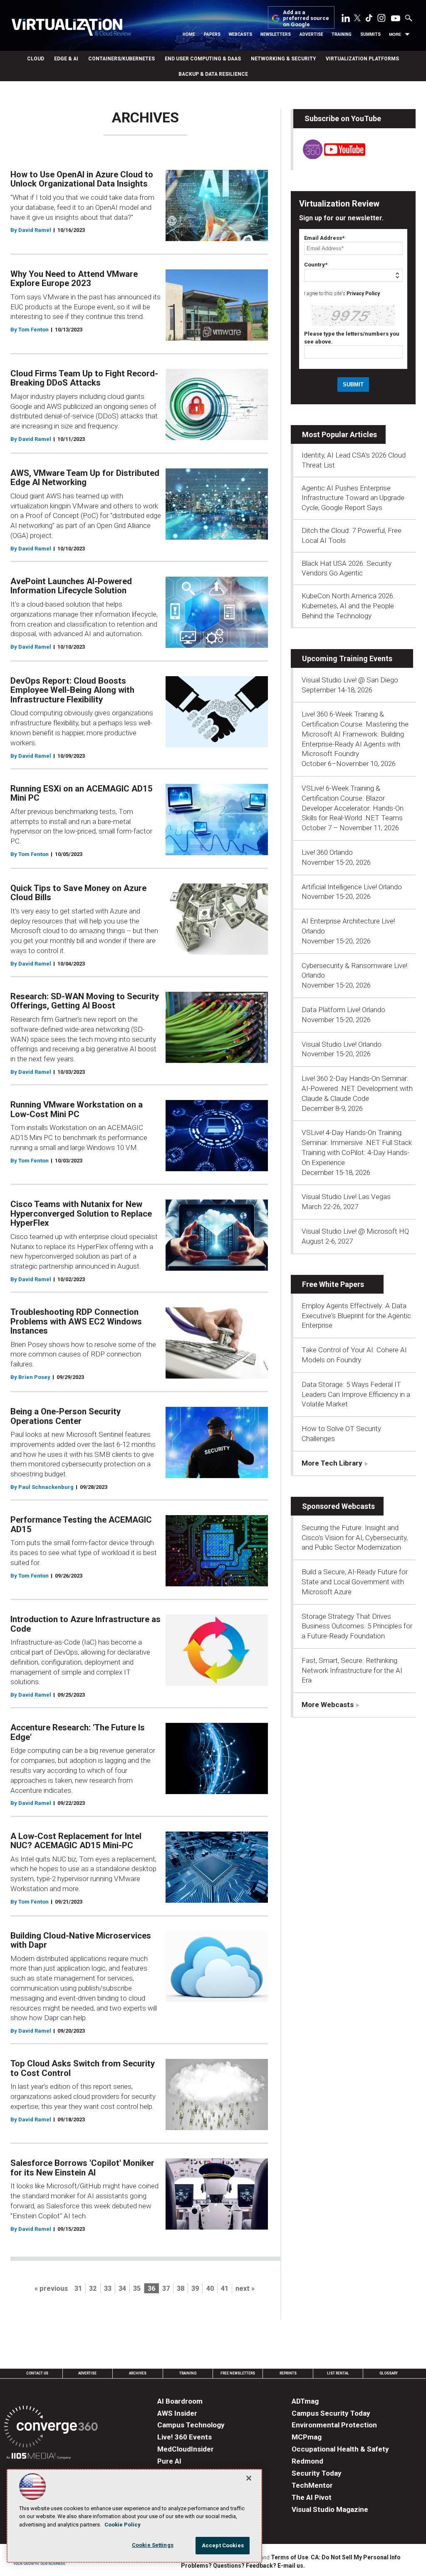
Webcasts (240, 34)
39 (195, 2289)
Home (189, 34)
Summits (370, 34)
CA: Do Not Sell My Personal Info (356, 2557)
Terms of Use (290, 2557)
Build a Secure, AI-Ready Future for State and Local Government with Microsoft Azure (355, 1582)
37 (166, 2289)
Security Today (317, 2473)
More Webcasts (328, 1705)
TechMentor (312, 2485)
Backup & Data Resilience (213, 74)
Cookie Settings (153, 2545)
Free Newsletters (238, 2373)
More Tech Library (332, 1463)
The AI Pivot (312, 2497)
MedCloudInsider (186, 2449)
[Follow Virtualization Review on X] (357, 19)
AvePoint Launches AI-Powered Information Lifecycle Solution (71, 586)
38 (181, 2289)
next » (245, 2289)
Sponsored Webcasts (338, 1506)
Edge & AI (66, 59)
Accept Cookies (223, 2545)
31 (78, 2289)
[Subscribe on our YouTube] (329, 157)
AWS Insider (177, 2413)
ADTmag (305, 2401)
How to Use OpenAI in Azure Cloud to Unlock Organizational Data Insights (82, 179)
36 (151, 2289)
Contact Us (37, 2373)
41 (225, 2289)
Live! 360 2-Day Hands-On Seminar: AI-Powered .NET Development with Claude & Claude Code (357, 1088)
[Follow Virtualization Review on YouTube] (396, 19)
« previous (51, 2289)
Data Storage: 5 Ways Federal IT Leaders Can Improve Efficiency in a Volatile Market (356, 1394)
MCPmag (307, 2437)
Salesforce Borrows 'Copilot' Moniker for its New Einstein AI (82, 2168)
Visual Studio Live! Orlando (342, 1044)
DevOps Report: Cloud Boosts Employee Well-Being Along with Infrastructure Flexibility (72, 690)
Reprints (288, 2373)
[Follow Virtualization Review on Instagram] (381, 20)
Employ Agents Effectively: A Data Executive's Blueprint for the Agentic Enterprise (356, 1316)
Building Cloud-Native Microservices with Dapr (81, 1940)
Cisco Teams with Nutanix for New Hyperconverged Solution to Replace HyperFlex (81, 1213)
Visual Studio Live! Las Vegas (346, 1197)
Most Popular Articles (339, 434)
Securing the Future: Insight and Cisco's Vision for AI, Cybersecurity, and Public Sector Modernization (355, 1538)
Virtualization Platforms (362, 59)
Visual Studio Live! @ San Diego (350, 680)
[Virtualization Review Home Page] (71, 29)
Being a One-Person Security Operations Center (66, 1416)
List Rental (338, 2373)
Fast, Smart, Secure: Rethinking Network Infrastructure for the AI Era (352, 1670)
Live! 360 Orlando (327, 852)
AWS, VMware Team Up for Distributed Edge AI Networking (85, 478)
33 (108, 2289)
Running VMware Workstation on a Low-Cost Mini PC (77, 1109)
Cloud (36, 59)
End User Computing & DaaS (203, 59)
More (395, 34)
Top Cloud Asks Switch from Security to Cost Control (83, 2068)
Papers (212, 34)
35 (137, 2289)
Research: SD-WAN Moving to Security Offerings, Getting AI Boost (85, 1001)
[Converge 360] (51, 2428)
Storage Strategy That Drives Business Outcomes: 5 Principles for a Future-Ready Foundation (357, 1626)
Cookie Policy (123, 2525)
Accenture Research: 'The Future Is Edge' (78, 1732)
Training (342, 34)
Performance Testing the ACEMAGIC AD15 (81, 1524)
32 (93, 2289)
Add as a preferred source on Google (306, 19)
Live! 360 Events (185, 2437)
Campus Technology (191, 2425)
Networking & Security (283, 59)
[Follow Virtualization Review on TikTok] (369, 20)
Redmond (307, 2461)
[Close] (249, 2478)
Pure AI (169, 2461)
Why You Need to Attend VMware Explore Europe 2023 (74, 279)
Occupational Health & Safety (340, 2449)
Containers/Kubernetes (121, 59)
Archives (138, 2373)
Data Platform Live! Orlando (343, 1010)
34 (122, 2289)
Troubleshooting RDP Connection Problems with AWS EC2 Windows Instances (76, 1321)
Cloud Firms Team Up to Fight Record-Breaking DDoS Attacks (84, 378)
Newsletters (276, 34)
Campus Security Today (331, 2413)
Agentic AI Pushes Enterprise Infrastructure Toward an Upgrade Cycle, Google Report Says (353, 498)
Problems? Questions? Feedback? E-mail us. (243, 2566)
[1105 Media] (38, 2457)
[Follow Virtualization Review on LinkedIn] (346, 20)
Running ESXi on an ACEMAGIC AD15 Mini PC (82, 793)
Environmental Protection (334, 2425)
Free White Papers (333, 1284)
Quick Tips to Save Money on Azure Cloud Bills (78, 893)
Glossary (389, 2373)
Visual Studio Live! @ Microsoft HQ (355, 1231)
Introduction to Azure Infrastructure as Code (85, 1624)
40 (210, 2289)
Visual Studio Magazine (330, 2509)
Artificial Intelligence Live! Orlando (352, 887)
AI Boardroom (180, 2401)
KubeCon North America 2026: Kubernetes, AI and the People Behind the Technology (348, 606)
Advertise (311, 34)
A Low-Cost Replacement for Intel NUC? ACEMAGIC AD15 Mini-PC (76, 1841)
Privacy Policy (363, 294)
